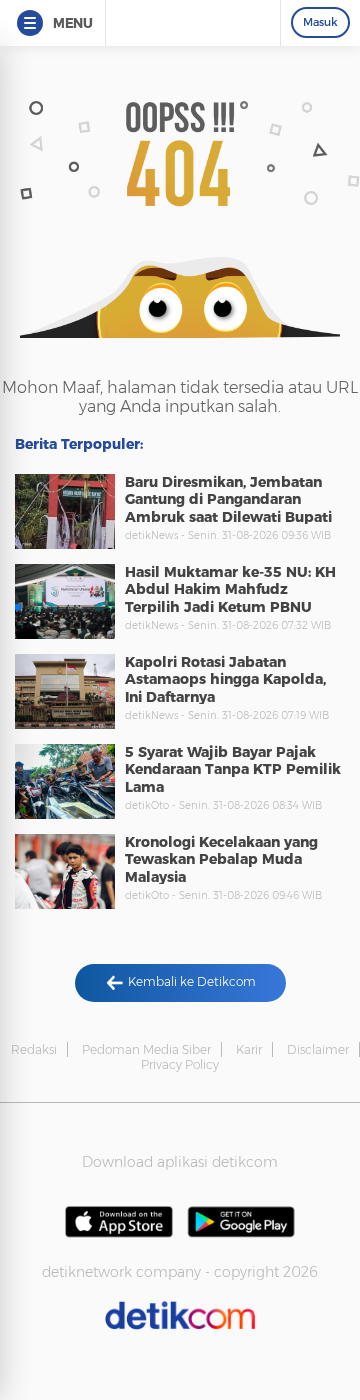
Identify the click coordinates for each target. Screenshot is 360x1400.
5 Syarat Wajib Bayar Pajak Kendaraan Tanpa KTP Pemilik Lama (233, 769)
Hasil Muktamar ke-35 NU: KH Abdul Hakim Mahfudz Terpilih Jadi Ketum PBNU (230, 589)
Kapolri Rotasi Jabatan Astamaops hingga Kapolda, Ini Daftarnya (225, 679)
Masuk (320, 22)
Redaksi (34, 1049)
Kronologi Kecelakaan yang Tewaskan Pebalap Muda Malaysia (221, 859)
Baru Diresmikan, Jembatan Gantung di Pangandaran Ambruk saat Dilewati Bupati (228, 499)
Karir (249, 1049)
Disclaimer (318, 1049)
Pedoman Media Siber (146, 1049)
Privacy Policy (180, 1064)
